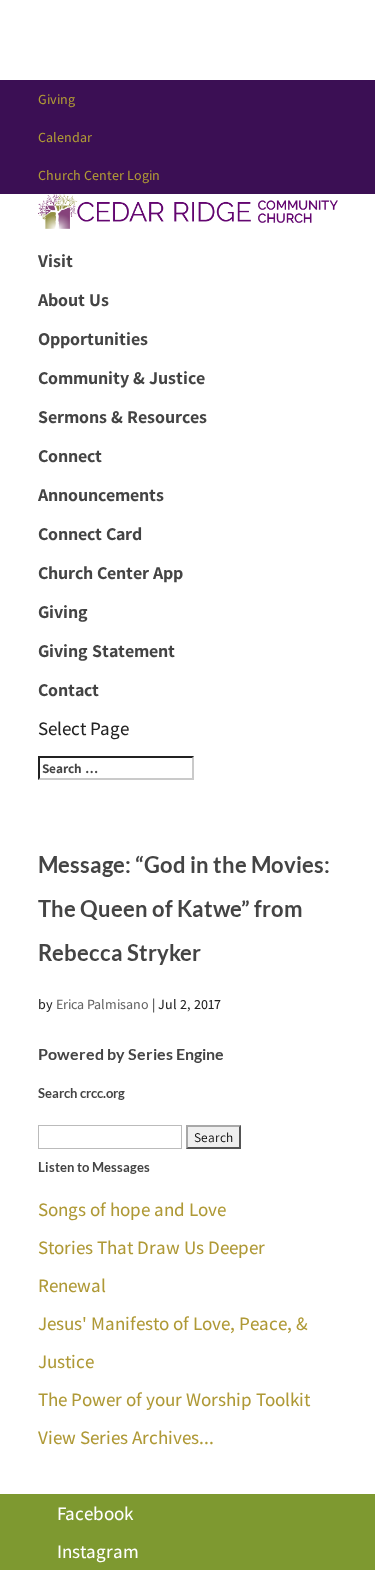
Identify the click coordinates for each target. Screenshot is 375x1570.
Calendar (65, 137)
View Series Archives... (126, 1437)
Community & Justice (121, 377)
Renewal (72, 1285)
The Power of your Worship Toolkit (174, 1399)
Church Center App (110, 572)
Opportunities (93, 338)
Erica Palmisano (102, 1004)
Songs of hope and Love (132, 1209)
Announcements (101, 494)
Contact (68, 689)
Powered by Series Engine (131, 1053)
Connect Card (90, 533)
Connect (70, 455)
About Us (73, 299)
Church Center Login (99, 175)
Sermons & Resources (122, 416)
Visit (55, 260)
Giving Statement (106, 650)
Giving (56, 99)
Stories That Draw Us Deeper (151, 1247)
